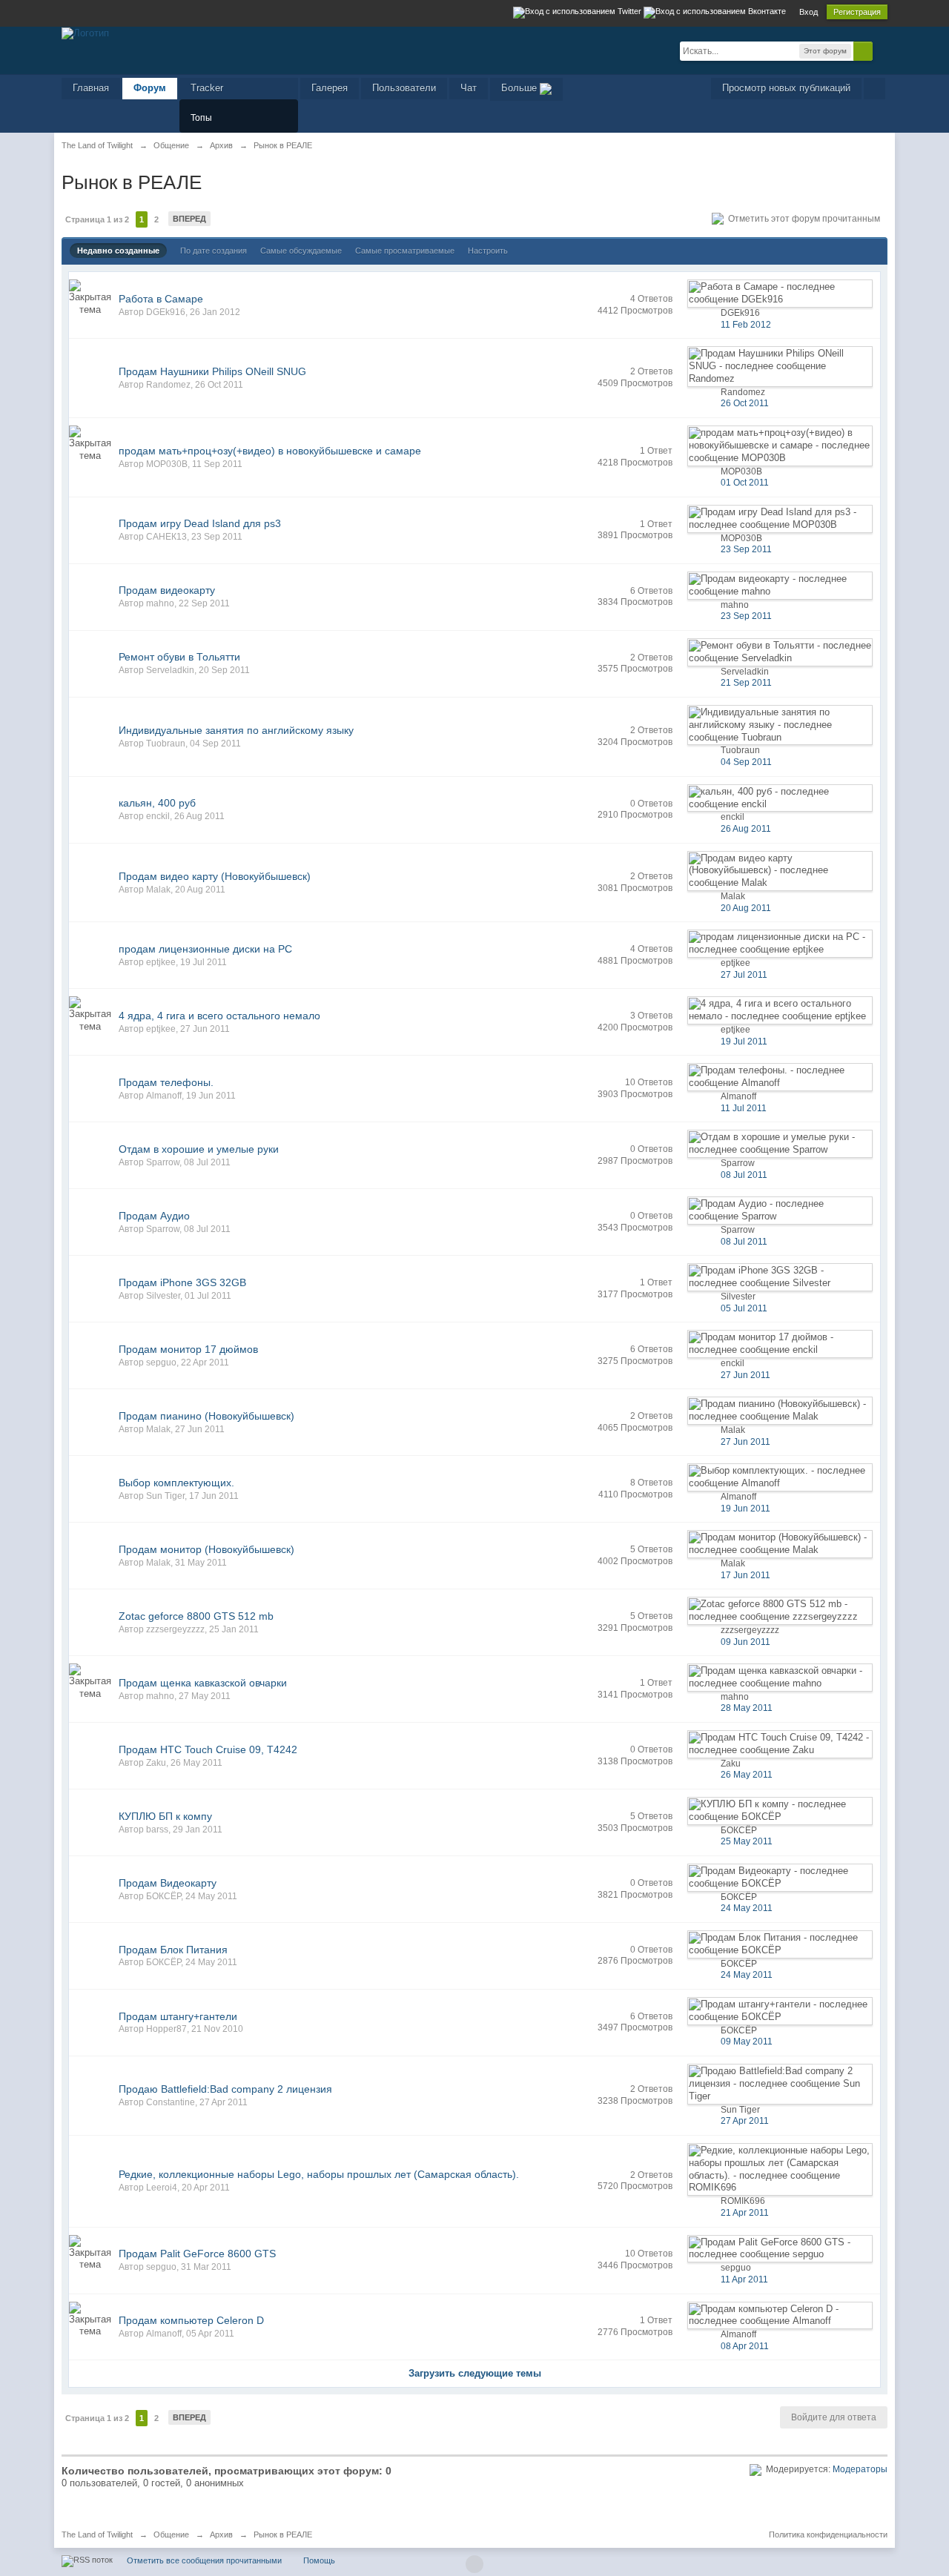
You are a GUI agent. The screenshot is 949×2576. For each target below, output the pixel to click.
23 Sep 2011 (746, 549)
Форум (150, 88)
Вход (809, 12)
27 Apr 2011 (745, 2121)
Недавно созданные (118, 251)
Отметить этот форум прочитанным (802, 219)
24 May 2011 (747, 1908)
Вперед (189, 219)
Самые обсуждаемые (301, 251)
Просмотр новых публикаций (786, 88)
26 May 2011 (747, 1775)
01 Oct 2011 (745, 483)
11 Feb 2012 (746, 325)
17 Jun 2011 (745, 1575)
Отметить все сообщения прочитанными (204, 2560)
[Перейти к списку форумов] (85, 32)
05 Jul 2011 (744, 1308)
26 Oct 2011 (745, 403)
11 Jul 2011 (744, 1108)
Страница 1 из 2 (97, 219)
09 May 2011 (747, 2042)
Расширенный (882, 50)
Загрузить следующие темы (475, 2373)
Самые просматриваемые (405, 251)
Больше (520, 88)
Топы (201, 118)
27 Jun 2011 (745, 1375)
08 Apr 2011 (745, 2346)
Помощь (319, 2560)
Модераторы (860, 2469)
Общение (171, 2534)
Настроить (488, 251)
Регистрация (857, 12)
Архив (221, 2534)
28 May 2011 (747, 1708)
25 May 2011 (747, 1841)
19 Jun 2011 (745, 1509)
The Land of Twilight (97, 2534)
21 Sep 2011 (746, 683)
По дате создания (214, 251)
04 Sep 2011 (746, 762)
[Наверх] (474, 2564)
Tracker (207, 88)
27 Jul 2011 (744, 975)
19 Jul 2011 (744, 1042)
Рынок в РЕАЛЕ (283, 2534)
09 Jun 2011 (745, 1642)
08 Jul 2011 (744, 1175)
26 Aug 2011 (746, 829)
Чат (469, 88)
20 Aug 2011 (746, 908)
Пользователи (404, 88)
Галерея (330, 88)
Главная (91, 88)
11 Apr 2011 (744, 2279)
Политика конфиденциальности (828, 2534)
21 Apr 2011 (745, 2213)
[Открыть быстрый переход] (874, 89)
